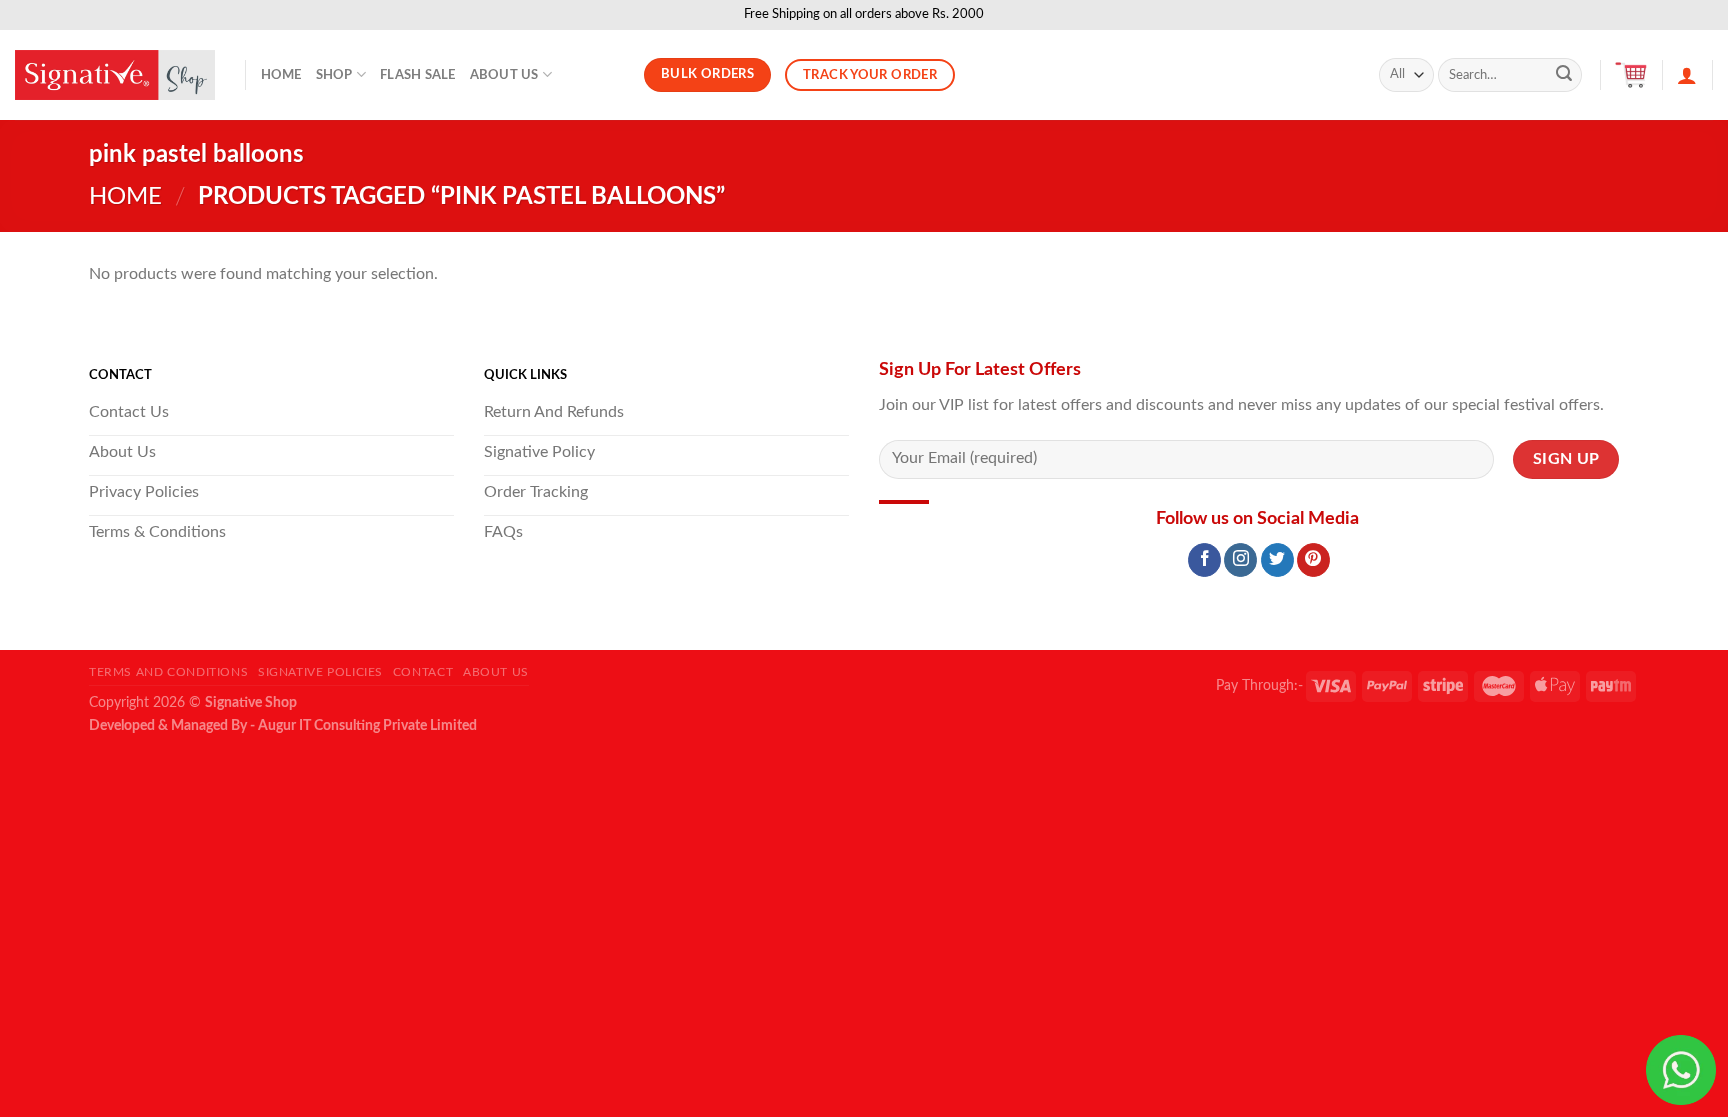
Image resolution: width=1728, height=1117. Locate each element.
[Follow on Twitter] (1277, 560)
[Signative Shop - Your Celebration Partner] (115, 75)
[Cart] (1631, 75)
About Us (504, 75)
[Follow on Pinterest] (1313, 560)
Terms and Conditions (168, 672)
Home (281, 75)
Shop (334, 75)
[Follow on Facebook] (1204, 560)
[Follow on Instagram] (1240, 560)
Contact (423, 672)
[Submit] (1564, 75)
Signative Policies (320, 672)
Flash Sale (418, 75)
